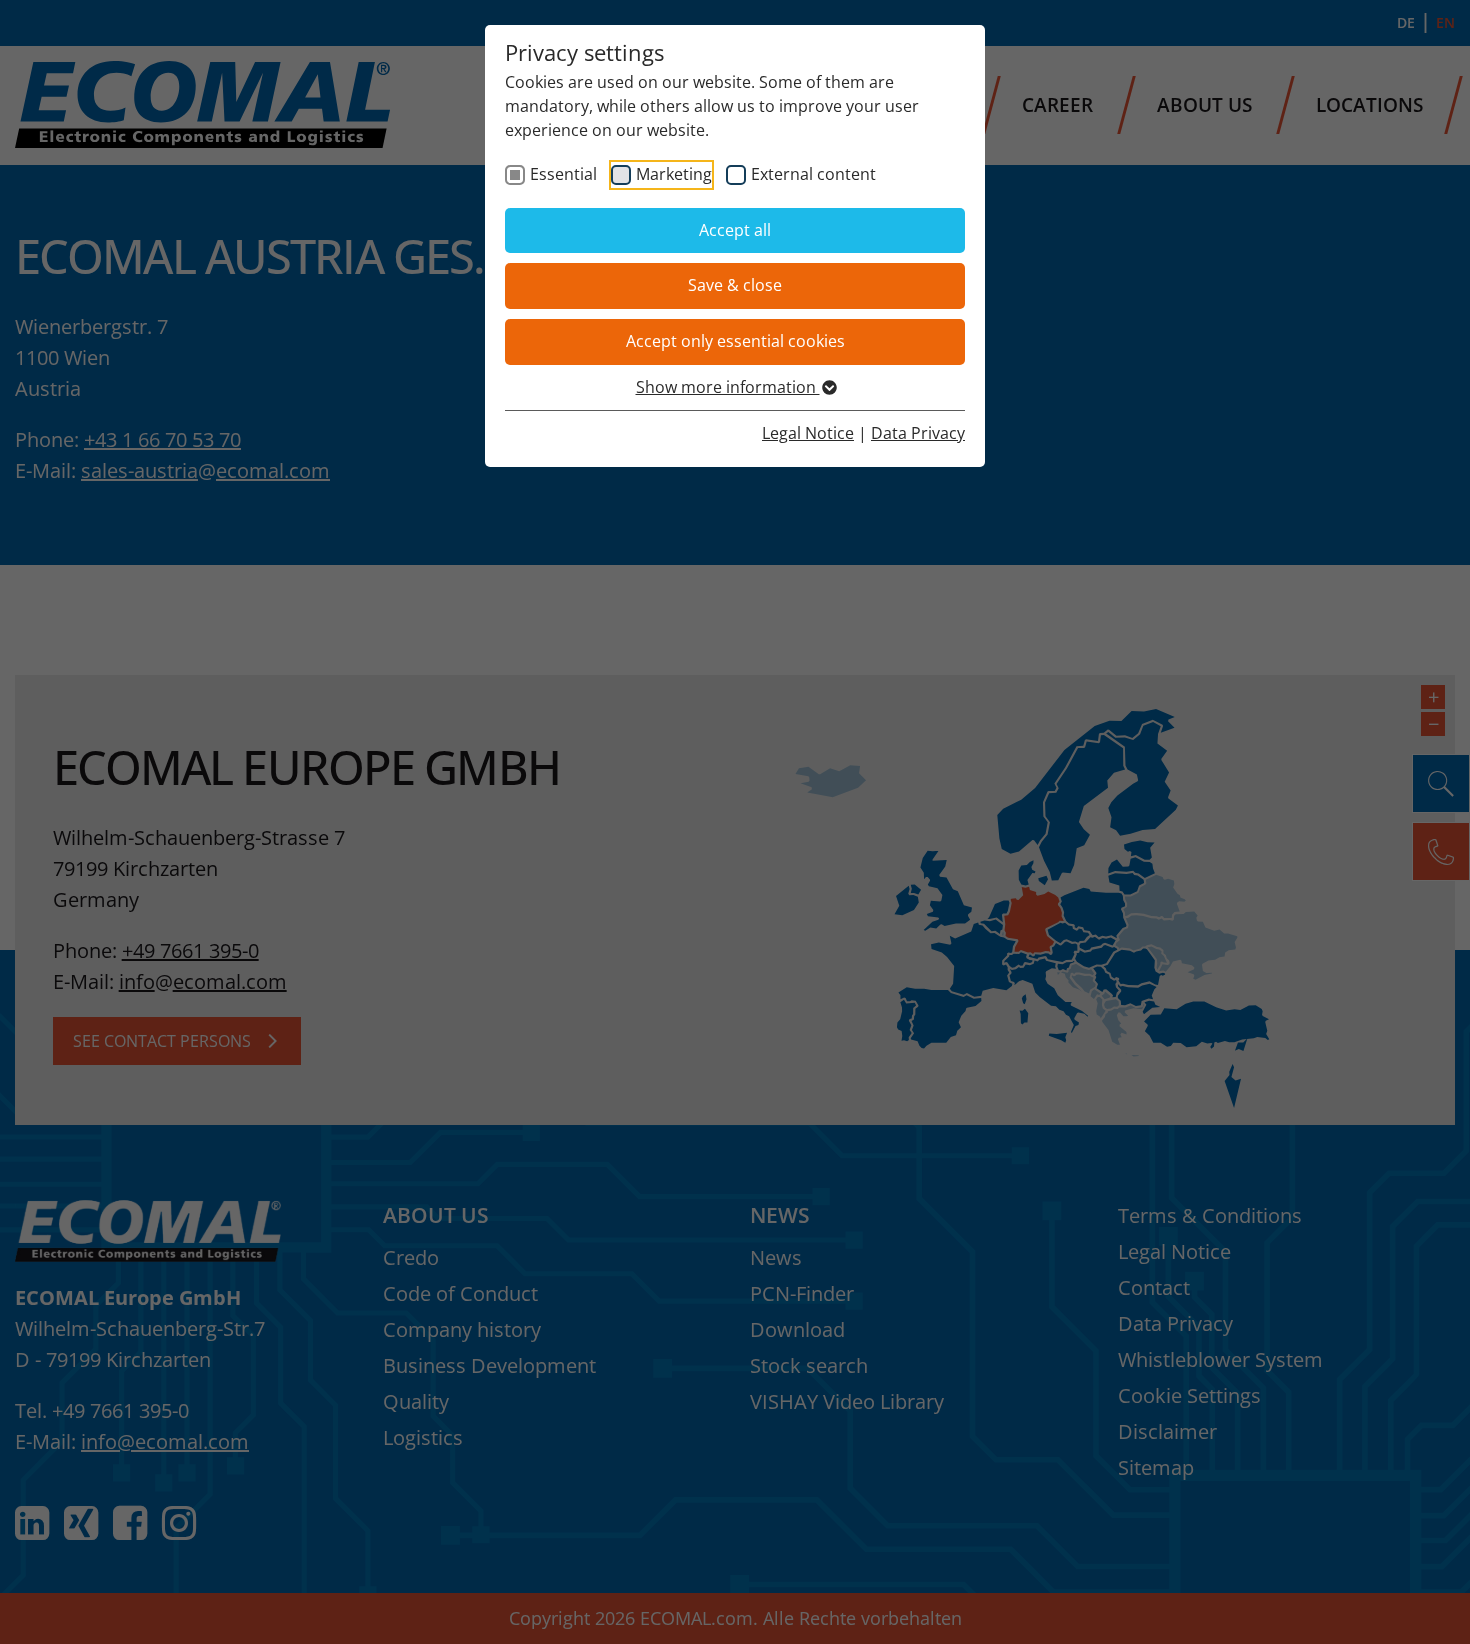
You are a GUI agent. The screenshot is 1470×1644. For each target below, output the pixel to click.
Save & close (735, 285)
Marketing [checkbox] (674, 174)
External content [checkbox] (813, 174)
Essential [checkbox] (563, 174)
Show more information (728, 387)
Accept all (735, 230)
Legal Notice (808, 433)
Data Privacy (918, 433)
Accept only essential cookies (735, 341)
